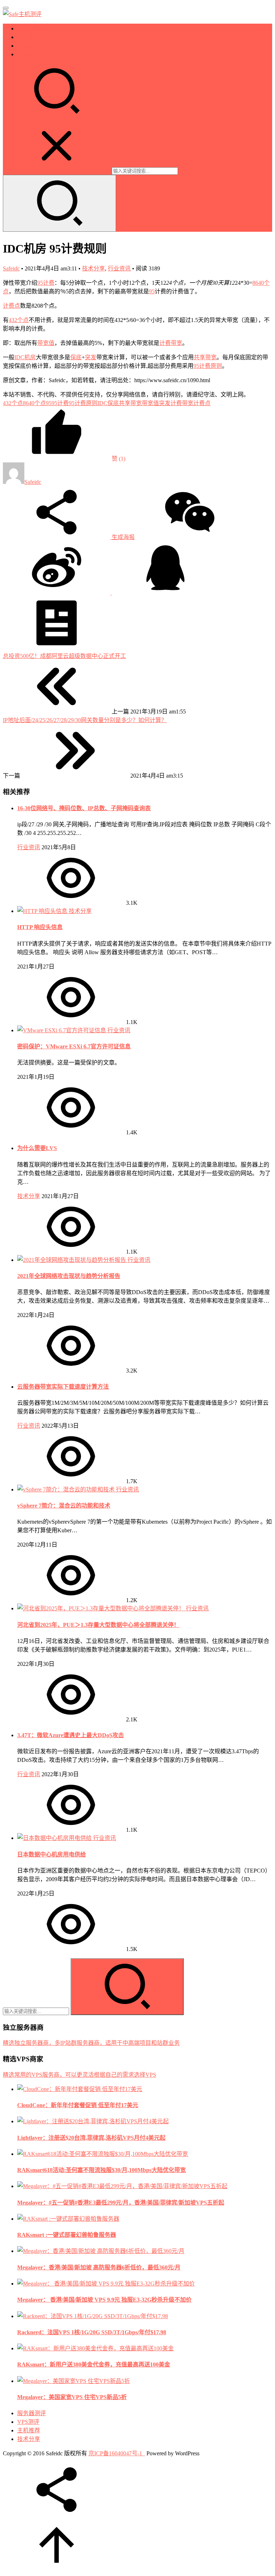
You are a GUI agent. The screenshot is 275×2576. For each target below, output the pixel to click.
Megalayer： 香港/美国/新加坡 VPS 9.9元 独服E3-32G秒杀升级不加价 (104, 2300)
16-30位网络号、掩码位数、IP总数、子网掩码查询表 (84, 808)
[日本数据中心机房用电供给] (55, 1838)
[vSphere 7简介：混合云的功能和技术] (67, 1489)
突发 (91, 357)
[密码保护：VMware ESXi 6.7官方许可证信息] (62, 1030)
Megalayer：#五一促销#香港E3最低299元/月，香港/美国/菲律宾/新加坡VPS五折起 (121, 2203)
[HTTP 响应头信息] (43, 911)
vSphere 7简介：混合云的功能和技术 (64, 1506)
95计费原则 (208, 366)
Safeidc (11, 268)
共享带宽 (205, 357)
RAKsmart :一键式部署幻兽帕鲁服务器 (67, 2235)
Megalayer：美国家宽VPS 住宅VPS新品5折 (72, 2397)
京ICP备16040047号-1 (115, 2453)
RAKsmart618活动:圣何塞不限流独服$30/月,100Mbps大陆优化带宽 (102, 2170)
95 (152, 291)
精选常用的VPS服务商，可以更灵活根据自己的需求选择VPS (79, 2075)
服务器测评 (32, 28)
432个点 (19, 320)
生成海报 (122, 537)
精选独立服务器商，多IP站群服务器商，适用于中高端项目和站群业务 (91, 2043)
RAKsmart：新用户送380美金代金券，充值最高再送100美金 (94, 2364)
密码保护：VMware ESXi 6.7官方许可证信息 (74, 1046)
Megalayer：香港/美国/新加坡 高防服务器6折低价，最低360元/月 (99, 2267)
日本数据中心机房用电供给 (52, 1854)
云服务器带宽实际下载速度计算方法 (63, 1387)
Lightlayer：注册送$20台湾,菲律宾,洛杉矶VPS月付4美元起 (91, 2138)
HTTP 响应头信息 (40, 927)
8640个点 (34, 403)
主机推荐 (29, 46)
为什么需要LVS (37, 1148)
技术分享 (29, 54)
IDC (19, 357)
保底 (76, 357)
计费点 (11, 306)
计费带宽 (171, 343)
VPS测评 (28, 37)
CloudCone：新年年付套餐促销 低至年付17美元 (78, 2105)
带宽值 (46, 343)
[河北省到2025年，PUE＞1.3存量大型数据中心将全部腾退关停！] (102, 1608)
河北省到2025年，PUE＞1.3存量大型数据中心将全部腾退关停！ (98, 1625)
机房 (30, 357)
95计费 (46, 283)
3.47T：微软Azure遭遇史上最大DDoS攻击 (71, 1735)
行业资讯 (119, 268)
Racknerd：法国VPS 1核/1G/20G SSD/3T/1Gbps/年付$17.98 (92, 2332)
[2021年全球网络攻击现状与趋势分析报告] (72, 1260)
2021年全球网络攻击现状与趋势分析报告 (69, 1276)
